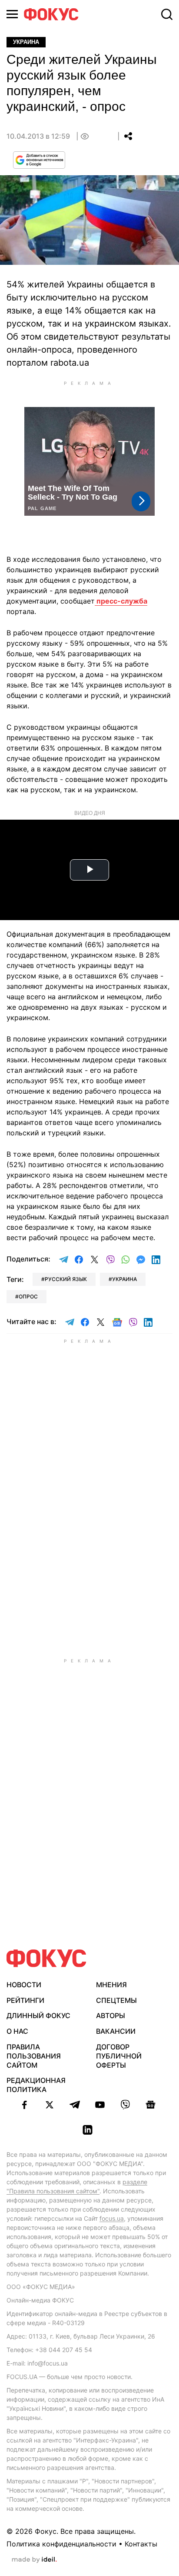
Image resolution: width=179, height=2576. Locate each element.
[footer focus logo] (46, 1958)
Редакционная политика (36, 2085)
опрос (28, 1296)
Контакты (141, 2544)
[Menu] (12, 14)
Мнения (111, 1985)
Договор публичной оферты (119, 2056)
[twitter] (50, 2105)
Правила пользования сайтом (34, 2056)
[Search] (167, 14)
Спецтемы (116, 2000)
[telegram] (75, 2105)
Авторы (111, 2015)
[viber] (125, 2105)
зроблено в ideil (34, 2560)
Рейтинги (25, 2000)
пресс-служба (121, 601)
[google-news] (150, 2105)
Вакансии (116, 2031)
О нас (17, 2031)
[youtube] (100, 2105)
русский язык (66, 1279)
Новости (24, 1985)
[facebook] (24, 2105)
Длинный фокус (38, 2015)
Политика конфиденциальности (61, 2544)
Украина (26, 42)
